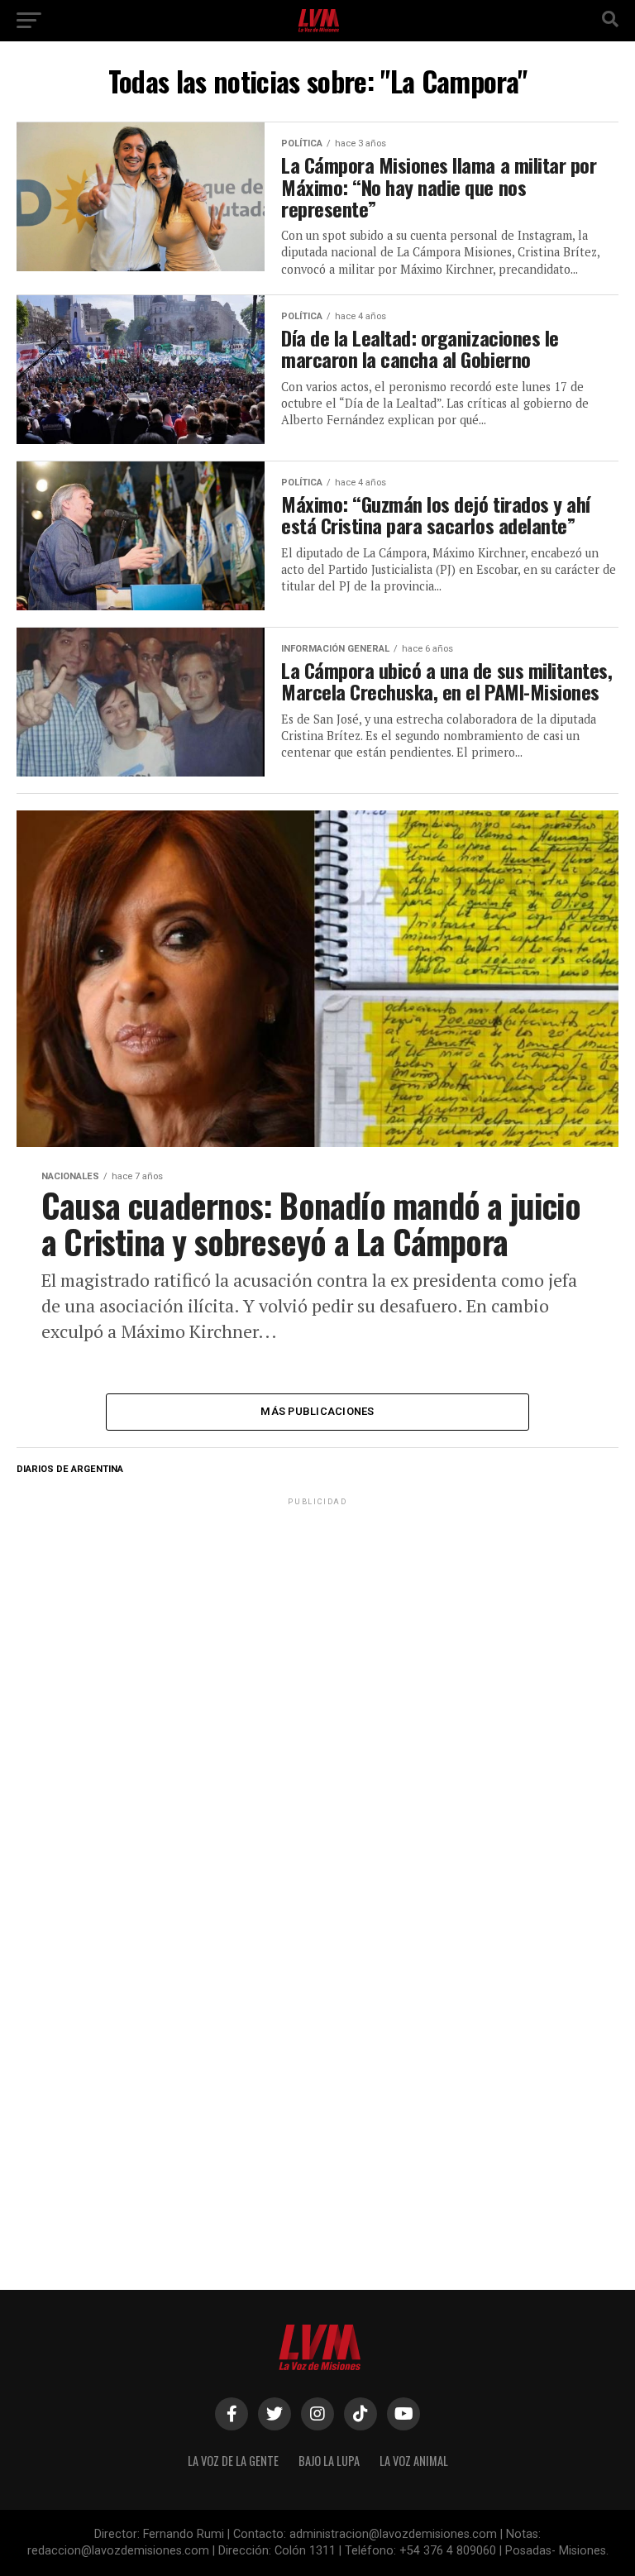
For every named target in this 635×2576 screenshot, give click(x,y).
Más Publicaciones (317, 1411)
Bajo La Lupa (329, 2461)
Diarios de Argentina (70, 1469)
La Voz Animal (414, 2461)
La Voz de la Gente (233, 2461)
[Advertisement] (317, 1613)
